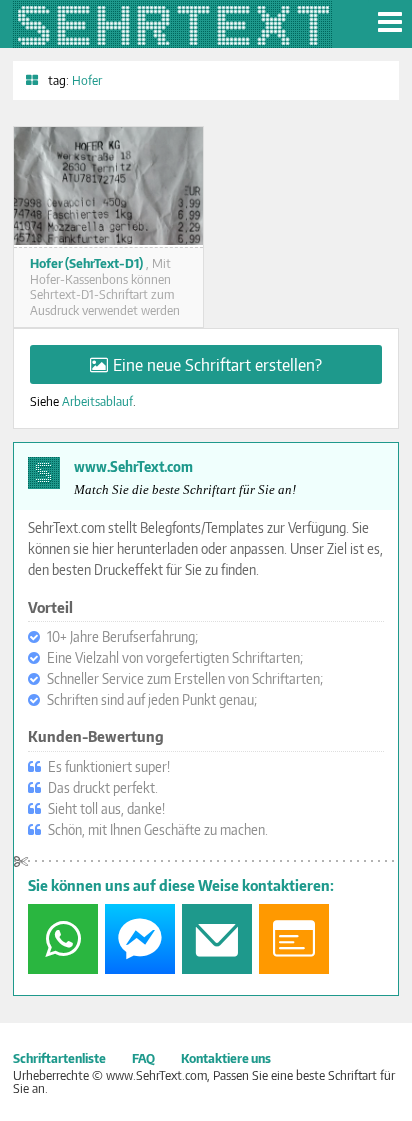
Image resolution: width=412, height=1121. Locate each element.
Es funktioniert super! (109, 766)
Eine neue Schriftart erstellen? (217, 364)
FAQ (143, 1058)
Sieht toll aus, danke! (106, 808)
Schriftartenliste (59, 1058)
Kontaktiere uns (226, 1058)
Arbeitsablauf (97, 401)
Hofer (87, 80)
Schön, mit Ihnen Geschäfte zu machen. (158, 829)
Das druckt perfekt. (103, 787)
